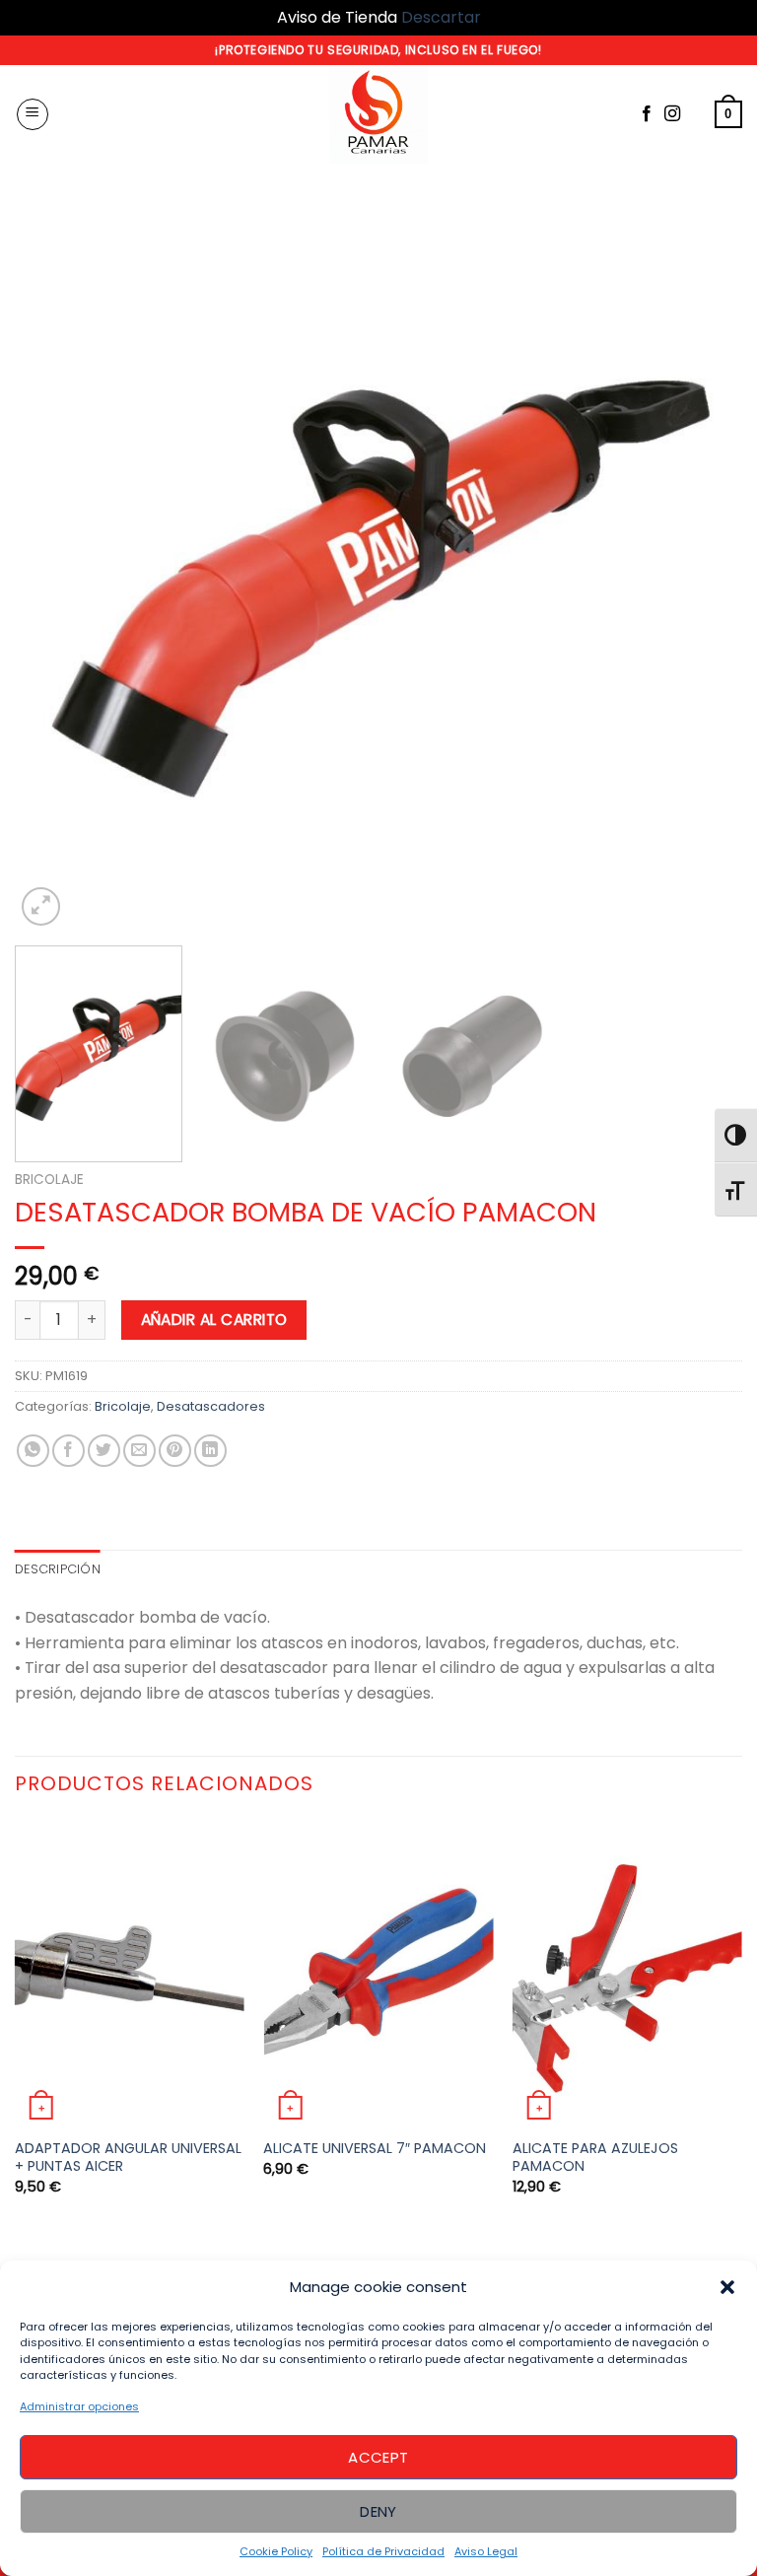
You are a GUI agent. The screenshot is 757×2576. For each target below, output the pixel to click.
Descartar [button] (441, 17)
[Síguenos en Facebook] (647, 114)
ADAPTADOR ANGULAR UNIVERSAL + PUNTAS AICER (128, 2158)
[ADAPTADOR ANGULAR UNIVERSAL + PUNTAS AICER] (130, 1973)
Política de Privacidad (383, 2551)
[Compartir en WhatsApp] (33, 1451)
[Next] (703, 567)
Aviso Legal (486, 2551)
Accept (378, 2457)
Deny (378, 2511)
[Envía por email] (139, 1451)
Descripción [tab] (58, 1569)
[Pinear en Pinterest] (175, 1451)
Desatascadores (211, 1406)
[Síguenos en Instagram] (672, 114)
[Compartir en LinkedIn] (210, 1451)
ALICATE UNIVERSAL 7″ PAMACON (375, 2149)
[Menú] (33, 114)
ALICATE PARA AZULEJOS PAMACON (595, 2158)
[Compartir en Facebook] (69, 1451)
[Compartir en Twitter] (104, 1451)
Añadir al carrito (214, 1320)
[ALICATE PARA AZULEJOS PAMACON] (627, 1973)
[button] (727, 2287)
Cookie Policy (276, 2551)
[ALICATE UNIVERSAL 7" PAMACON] (378, 1973)
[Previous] (54, 567)
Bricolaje (49, 1180)
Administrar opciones (79, 2406)
